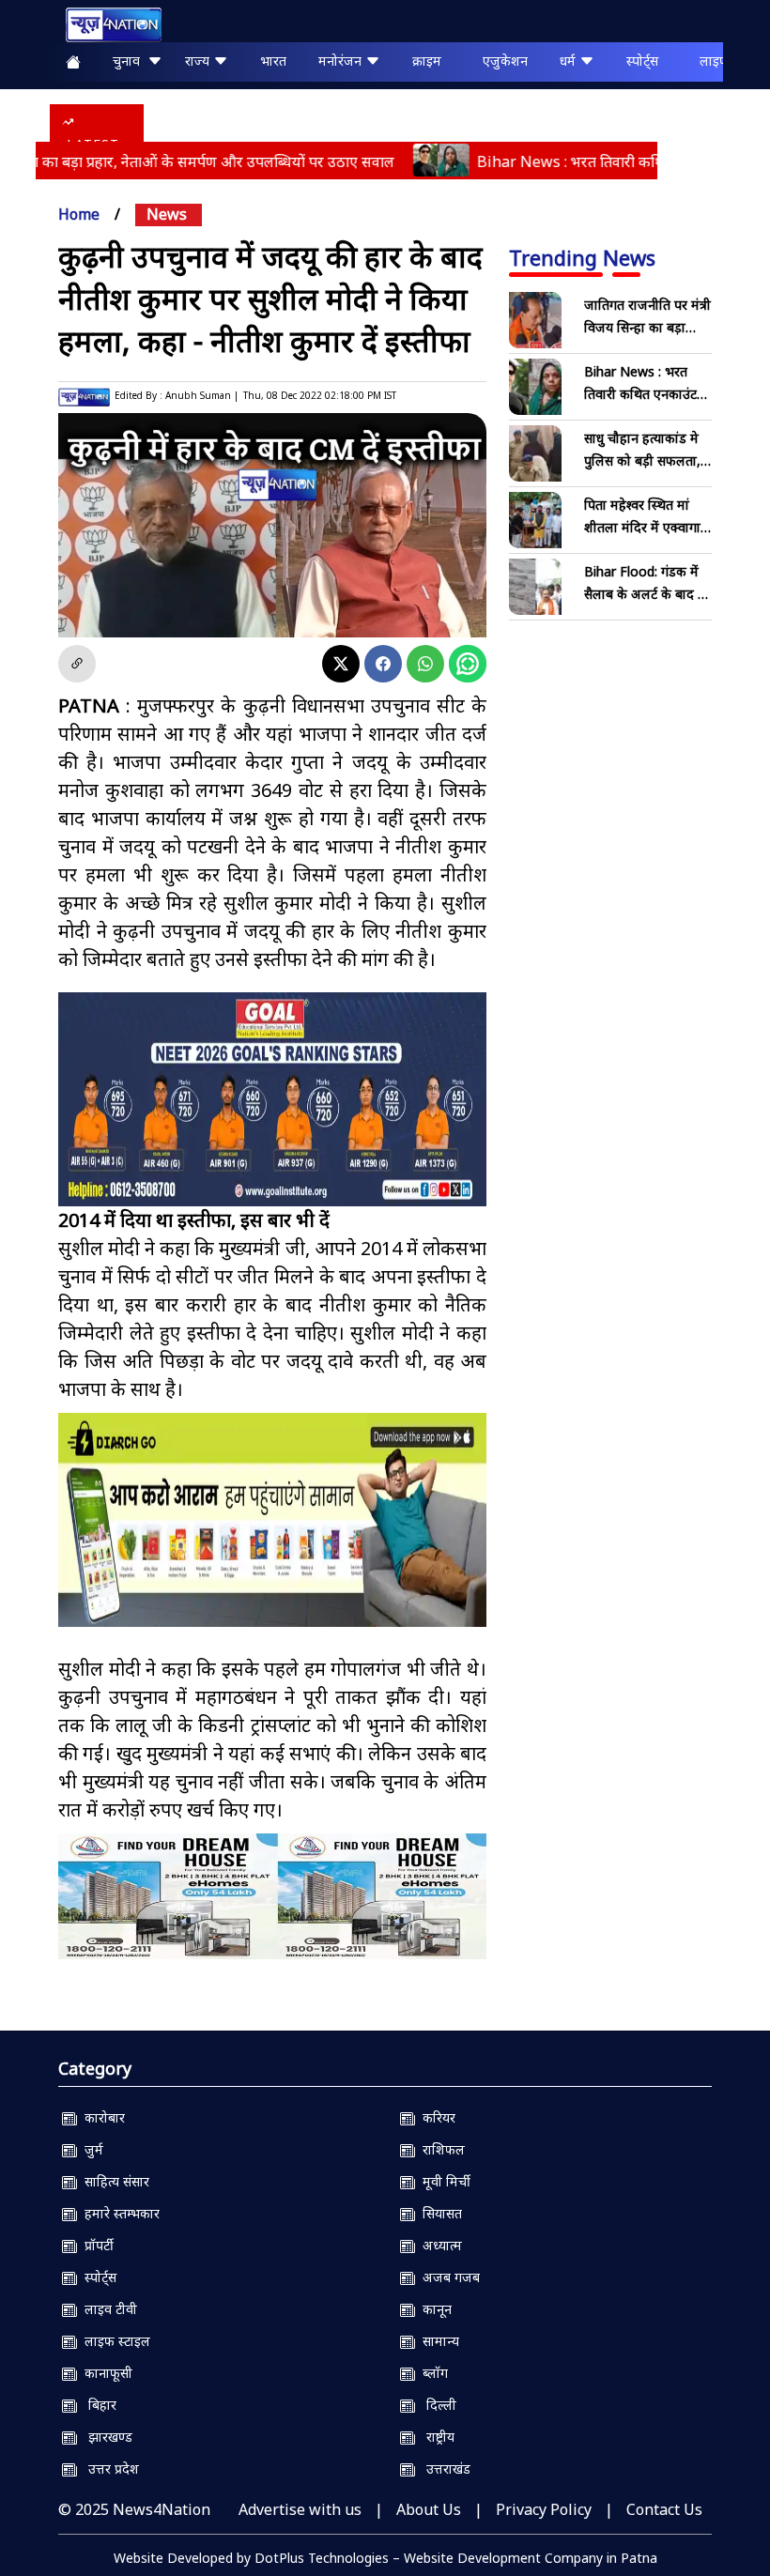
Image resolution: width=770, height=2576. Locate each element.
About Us (429, 2509)
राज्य (199, 61)
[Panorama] (272, 1896)
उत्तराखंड (443, 2469)
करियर (435, 2117)
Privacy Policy (544, 2509)
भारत (273, 61)
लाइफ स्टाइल (114, 2341)
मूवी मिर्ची (443, 2181)
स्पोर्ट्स (642, 61)
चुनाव (130, 61)
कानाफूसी (105, 2373)
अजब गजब (447, 2277)
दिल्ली (436, 2405)
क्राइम (427, 61)
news (167, 214)
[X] (341, 664)
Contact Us (664, 2509)
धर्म (570, 61)
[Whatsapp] (425, 664)
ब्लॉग (431, 2373)
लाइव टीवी (107, 2309)
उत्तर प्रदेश (108, 2469)
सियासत (439, 2213)
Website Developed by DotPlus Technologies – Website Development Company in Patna (385, 2558)
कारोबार (101, 2117)
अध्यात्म (439, 2245)
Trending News (582, 257)
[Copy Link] (77, 664)
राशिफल (440, 2149)
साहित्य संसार (113, 2181)
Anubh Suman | (202, 395)
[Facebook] (383, 664)
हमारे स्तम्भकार (118, 2213)
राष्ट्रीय (435, 2437)
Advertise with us (300, 2509)
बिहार (97, 2405)
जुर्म (90, 2149)
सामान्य (437, 2341)
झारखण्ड (105, 2437)
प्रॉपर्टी (95, 2245)
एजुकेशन (505, 61)
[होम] (104, 25)
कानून (433, 2309)
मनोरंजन (342, 61)
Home (79, 214)
